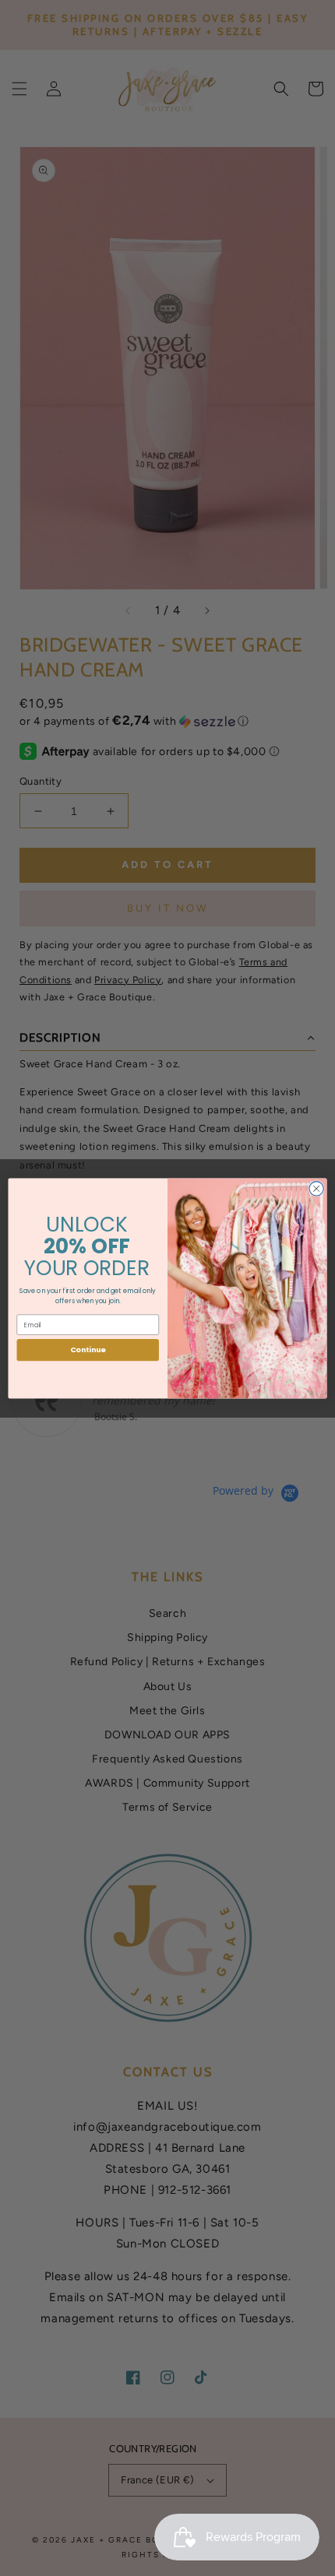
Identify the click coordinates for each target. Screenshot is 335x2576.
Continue (88, 1350)
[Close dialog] (316, 1188)
